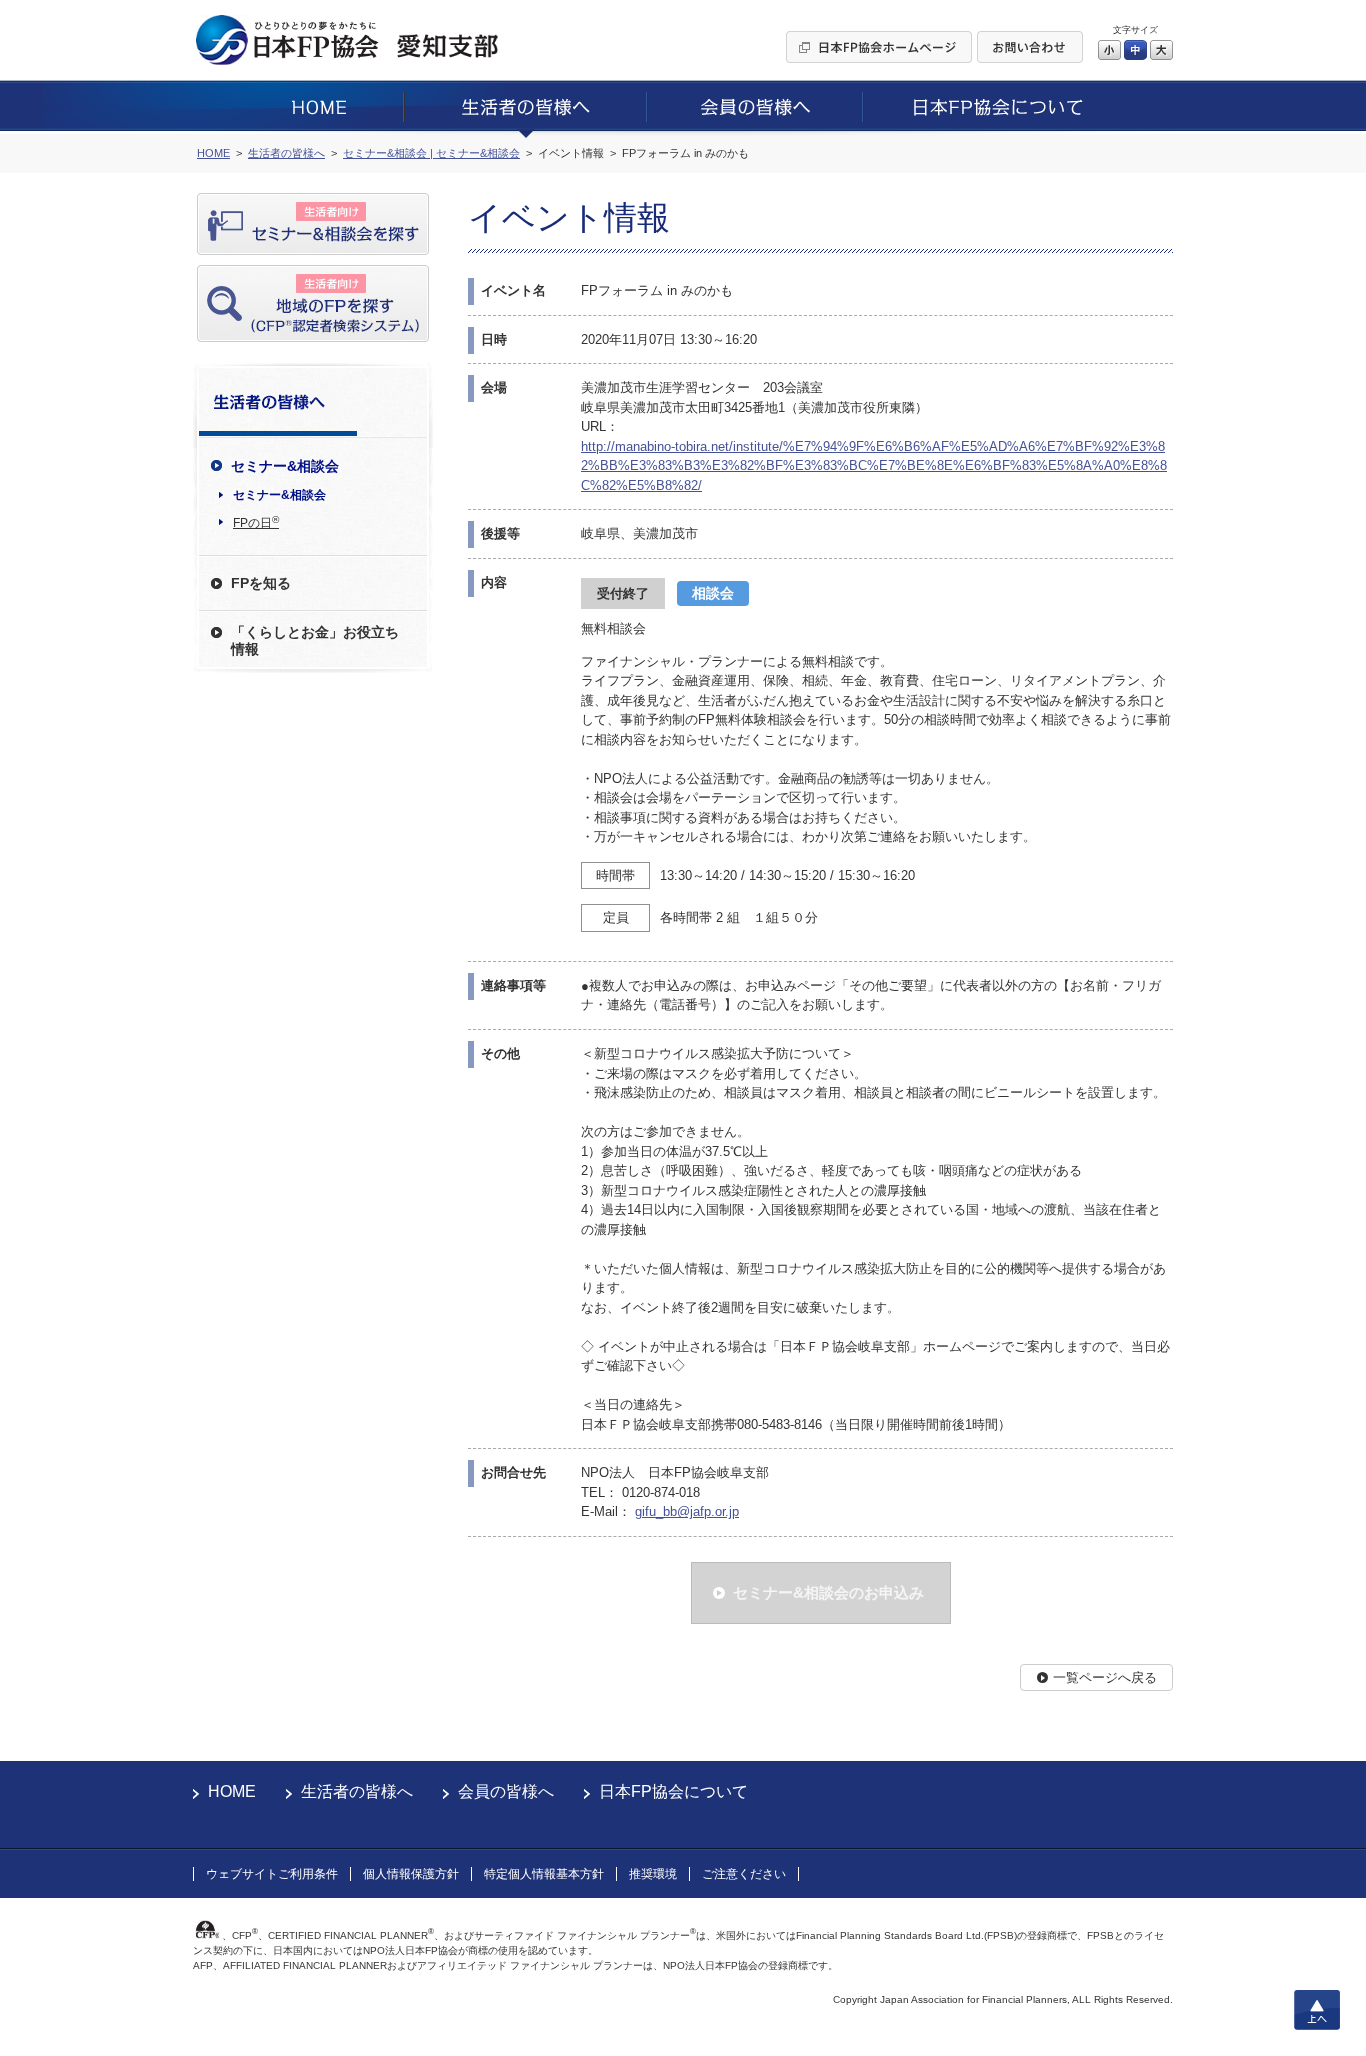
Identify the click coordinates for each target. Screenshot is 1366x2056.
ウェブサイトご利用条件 (272, 1874)
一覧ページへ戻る (1105, 1677)
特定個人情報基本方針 (544, 1874)
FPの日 (256, 522)
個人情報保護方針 (411, 1874)
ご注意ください (744, 1874)
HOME (232, 1791)
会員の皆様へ (506, 1791)
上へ (1317, 2010)
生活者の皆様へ (357, 1791)
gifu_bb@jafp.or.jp (687, 1511)
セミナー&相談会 (279, 495)
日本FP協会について (673, 1791)
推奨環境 (653, 1874)
